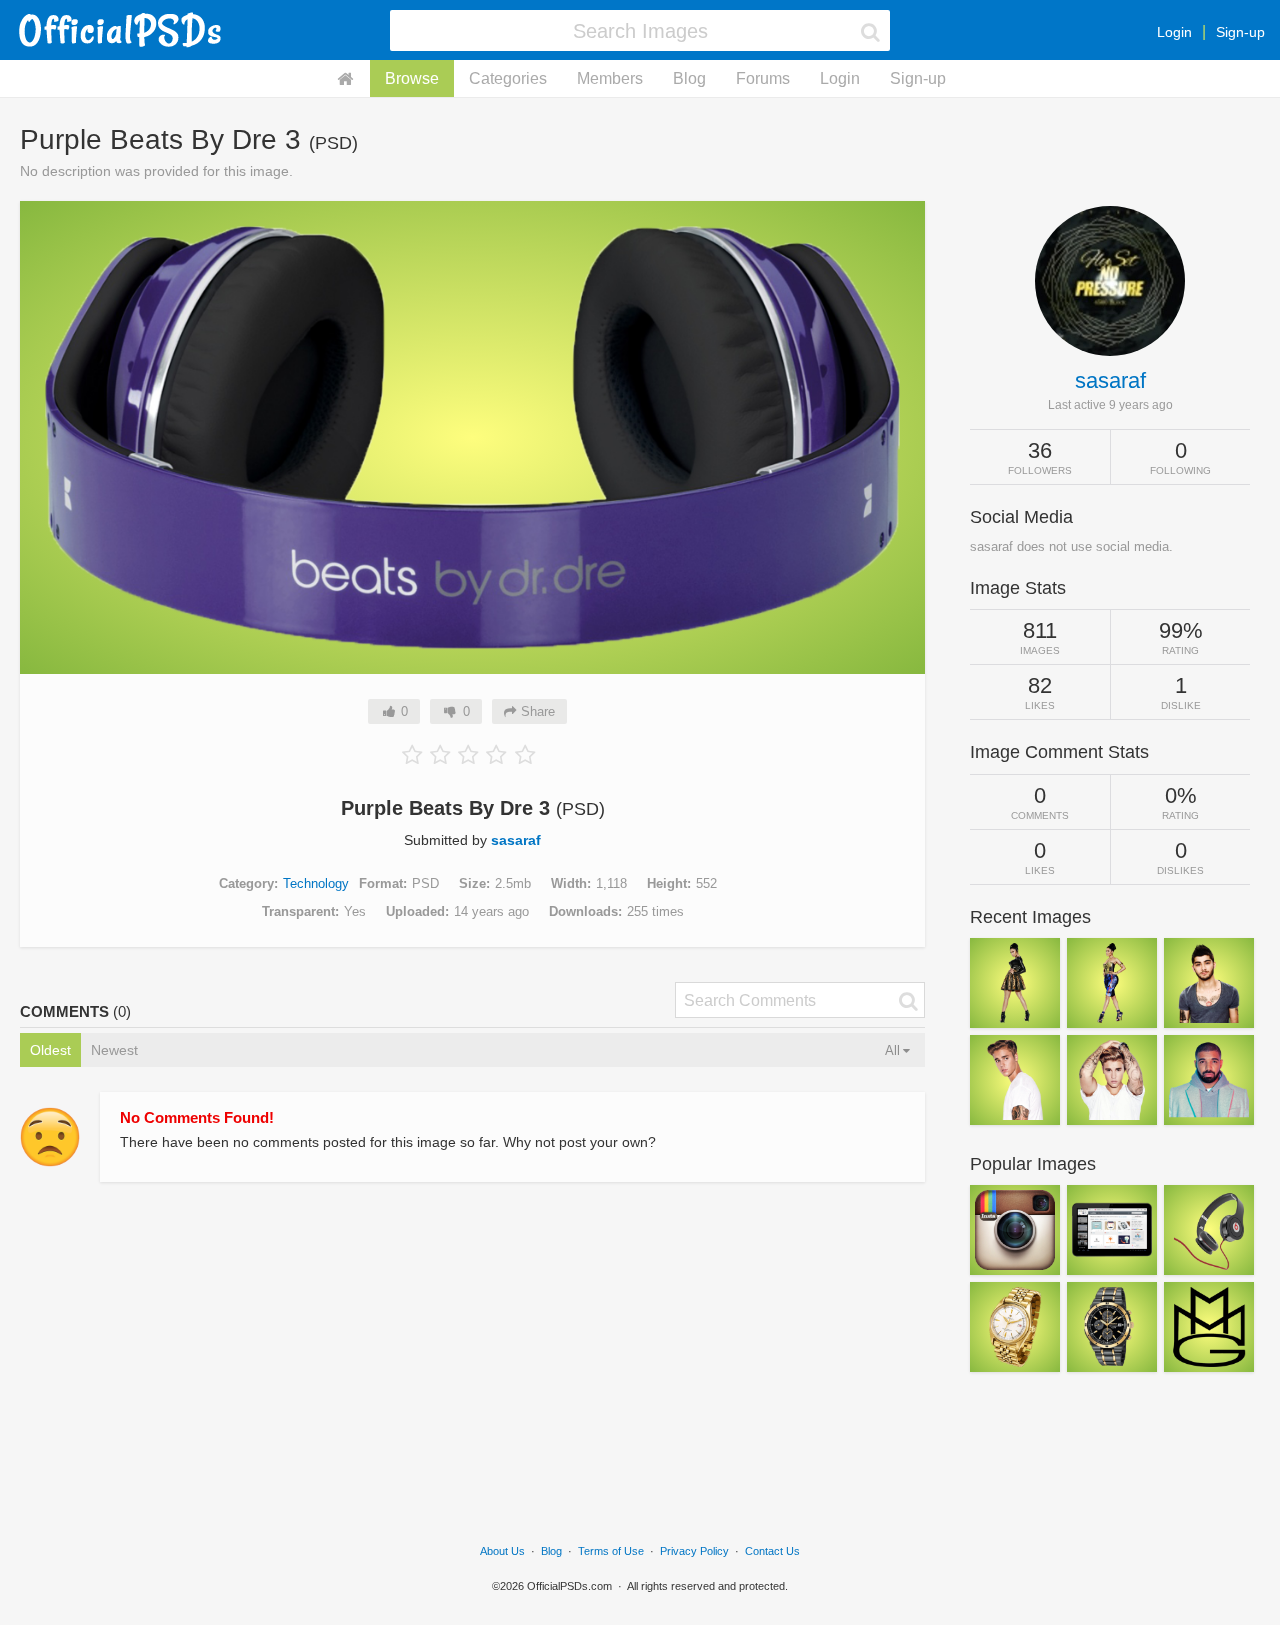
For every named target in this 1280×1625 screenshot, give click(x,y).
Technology (316, 883)
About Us (502, 1551)
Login (1174, 32)
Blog (689, 78)
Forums (763, 78)
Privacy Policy (694, 1551)
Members (610, 78)
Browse (412, 78)
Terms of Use (611, 1551)
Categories (508, 78)
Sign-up (1240, 32)
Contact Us (772, 1551)
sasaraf (516, 840)
